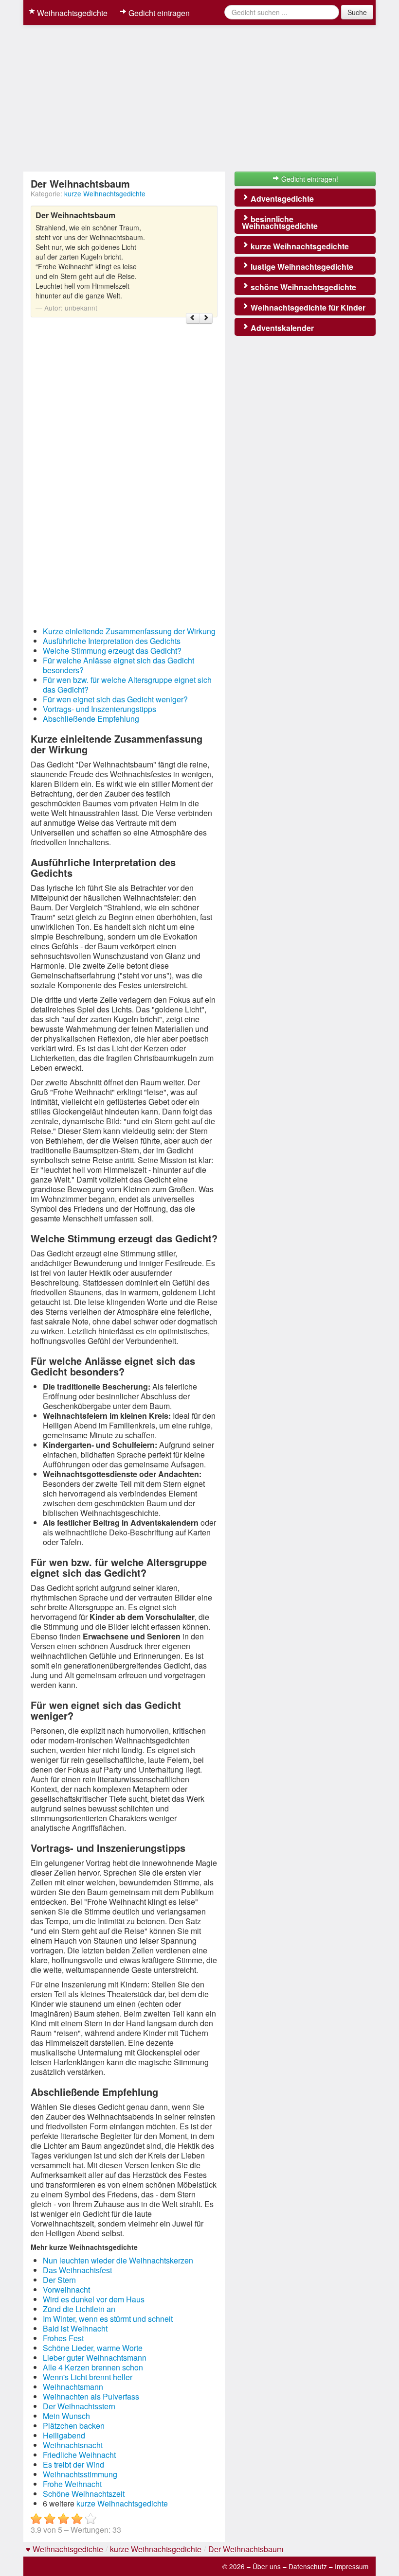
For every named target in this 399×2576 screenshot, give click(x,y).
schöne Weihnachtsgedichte (302, 287)
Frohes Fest (63, 2338)
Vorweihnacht (66, 2289)
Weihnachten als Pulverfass (91, 2396)
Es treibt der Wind (73, 2464)
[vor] (206, 318)
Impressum (352, 2566)
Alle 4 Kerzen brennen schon (93, 2367)
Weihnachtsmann (73, 2387)
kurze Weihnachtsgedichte (105, 193)
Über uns (267, 2566)
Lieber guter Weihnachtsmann (95, 2358)
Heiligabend (64, 2435)
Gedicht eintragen (158, 13)
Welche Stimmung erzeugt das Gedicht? (112, 651)
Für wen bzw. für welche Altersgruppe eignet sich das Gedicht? (127, 685)
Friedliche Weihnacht (79, 2455)
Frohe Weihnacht (72, 2484)
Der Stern (59, 2280)
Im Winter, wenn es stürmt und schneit (108, 2319)
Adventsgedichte (281, 199)
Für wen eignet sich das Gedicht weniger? (115, 699)
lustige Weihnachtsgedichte (301, 267)
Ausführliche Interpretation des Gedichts (112, 641)
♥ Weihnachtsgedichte (64, 2549)
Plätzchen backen (74, 2426)
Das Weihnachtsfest (77, 2270)
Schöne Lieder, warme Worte (93, 2348)
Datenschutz (308, 2566)
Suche (357, 12)
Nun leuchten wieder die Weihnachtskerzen (118, 2260)
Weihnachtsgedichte (71, 13)
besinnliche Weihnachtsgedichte (280, 222)
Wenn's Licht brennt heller (88, 2377)
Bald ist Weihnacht (75, 2328)
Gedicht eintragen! (309, 179)
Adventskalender (281, 328)
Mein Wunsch (66, 2416)
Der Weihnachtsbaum (246, 2549)
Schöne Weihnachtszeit (84, 2494)
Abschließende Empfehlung (91, 719)
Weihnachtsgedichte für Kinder (307, 307)
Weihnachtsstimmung (80, 2474)
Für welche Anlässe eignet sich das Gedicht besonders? (118, 665)
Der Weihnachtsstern (79, 2406)
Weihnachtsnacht (73, 2445)
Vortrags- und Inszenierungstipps (100, 709)
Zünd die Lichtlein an (79, 2309)
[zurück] (193, 318)
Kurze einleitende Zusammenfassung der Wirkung (129, 631)
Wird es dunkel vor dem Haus (94, 2299)
